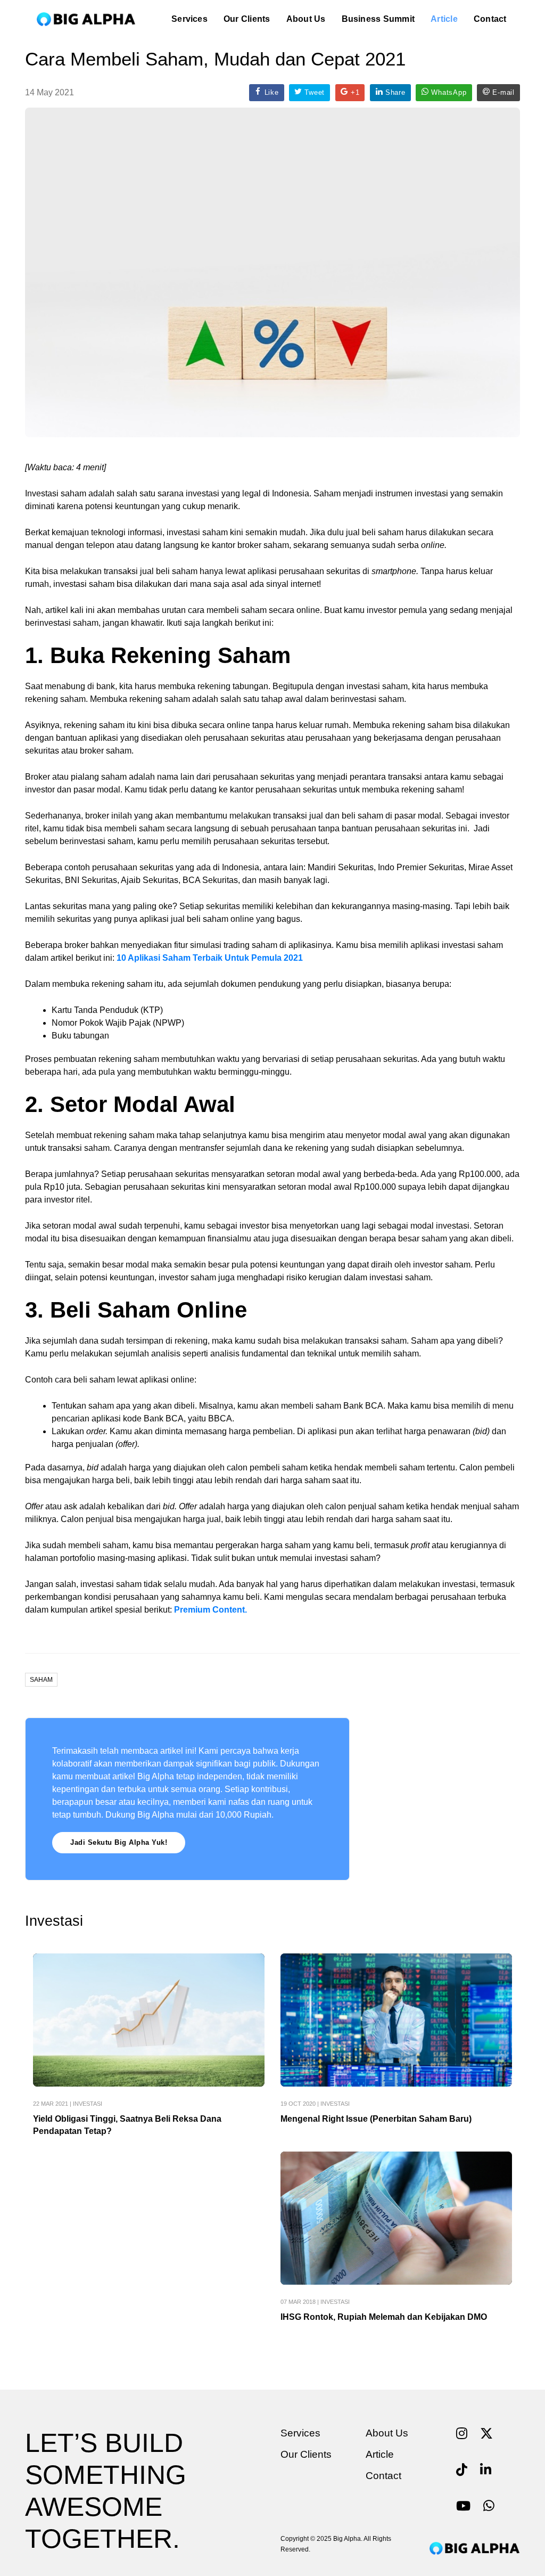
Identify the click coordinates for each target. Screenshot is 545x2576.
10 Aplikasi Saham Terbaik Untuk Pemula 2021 (210, 958)
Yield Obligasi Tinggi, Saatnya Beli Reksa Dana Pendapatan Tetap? (127, 2125)
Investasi (88, 2104)
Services (189, 19)
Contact (490, 19)
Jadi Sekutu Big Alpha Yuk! (119, 1842)
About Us (306, 19)
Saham (41, 1680)
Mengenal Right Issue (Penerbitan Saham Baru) (376, 2119)
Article (444, 19)
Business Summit (378, 19)
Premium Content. (210, 1610)
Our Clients (247, 19)
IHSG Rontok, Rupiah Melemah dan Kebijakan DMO (384, 2317)
